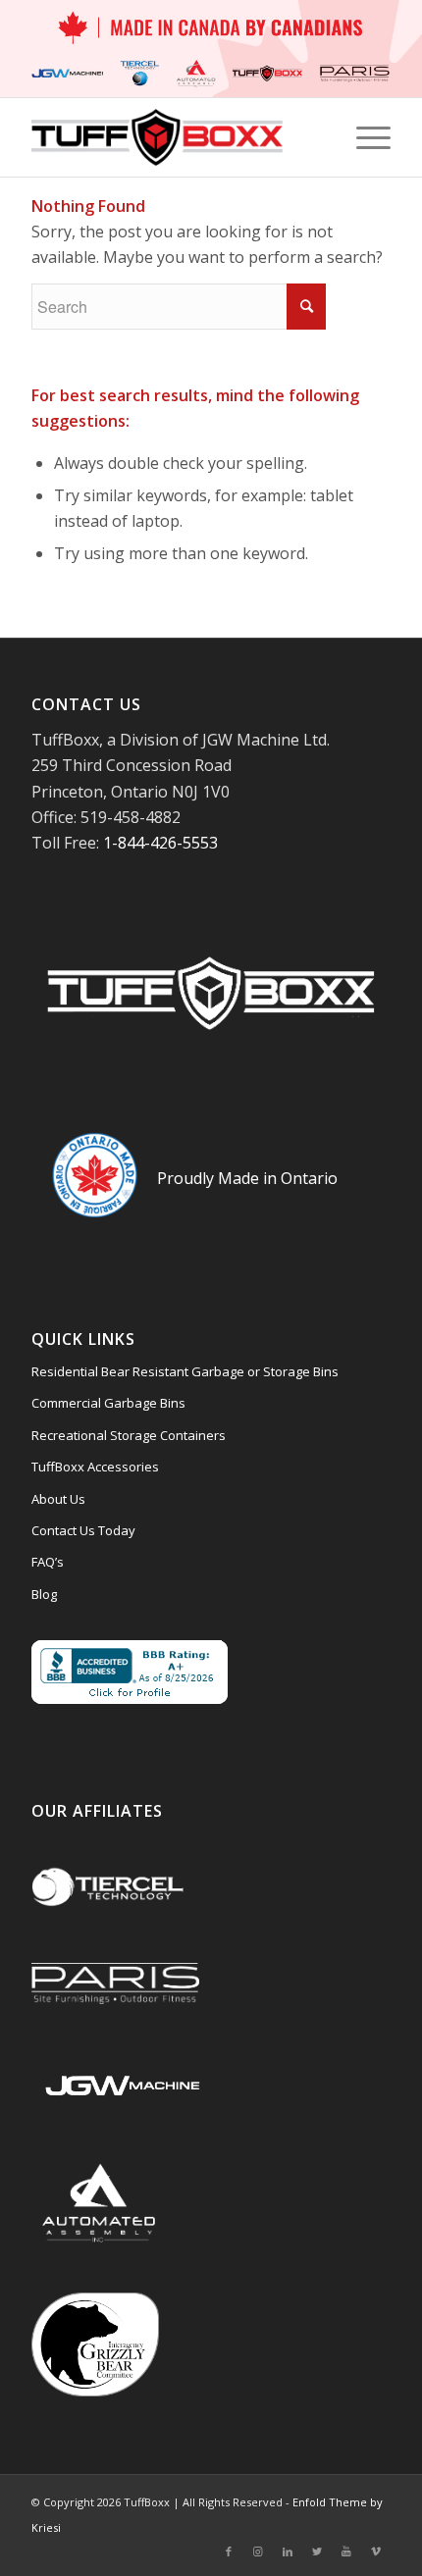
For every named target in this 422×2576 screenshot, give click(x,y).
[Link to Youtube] (346, 2551)
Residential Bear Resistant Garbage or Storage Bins (185, 1371)
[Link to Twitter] (317, 2551)
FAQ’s (48, 1562)
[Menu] (364, 137)
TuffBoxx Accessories (95, 1467)
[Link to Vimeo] (376, 2551)
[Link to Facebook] (229, 2551)
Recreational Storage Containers (129, 1435)
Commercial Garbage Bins (108, 1403)
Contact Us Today (83, 1530)
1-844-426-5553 (160, 843)
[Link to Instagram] (258, 2551)
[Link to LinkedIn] (288, 2551)
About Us (58, 1499)
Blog (44, 1594)
